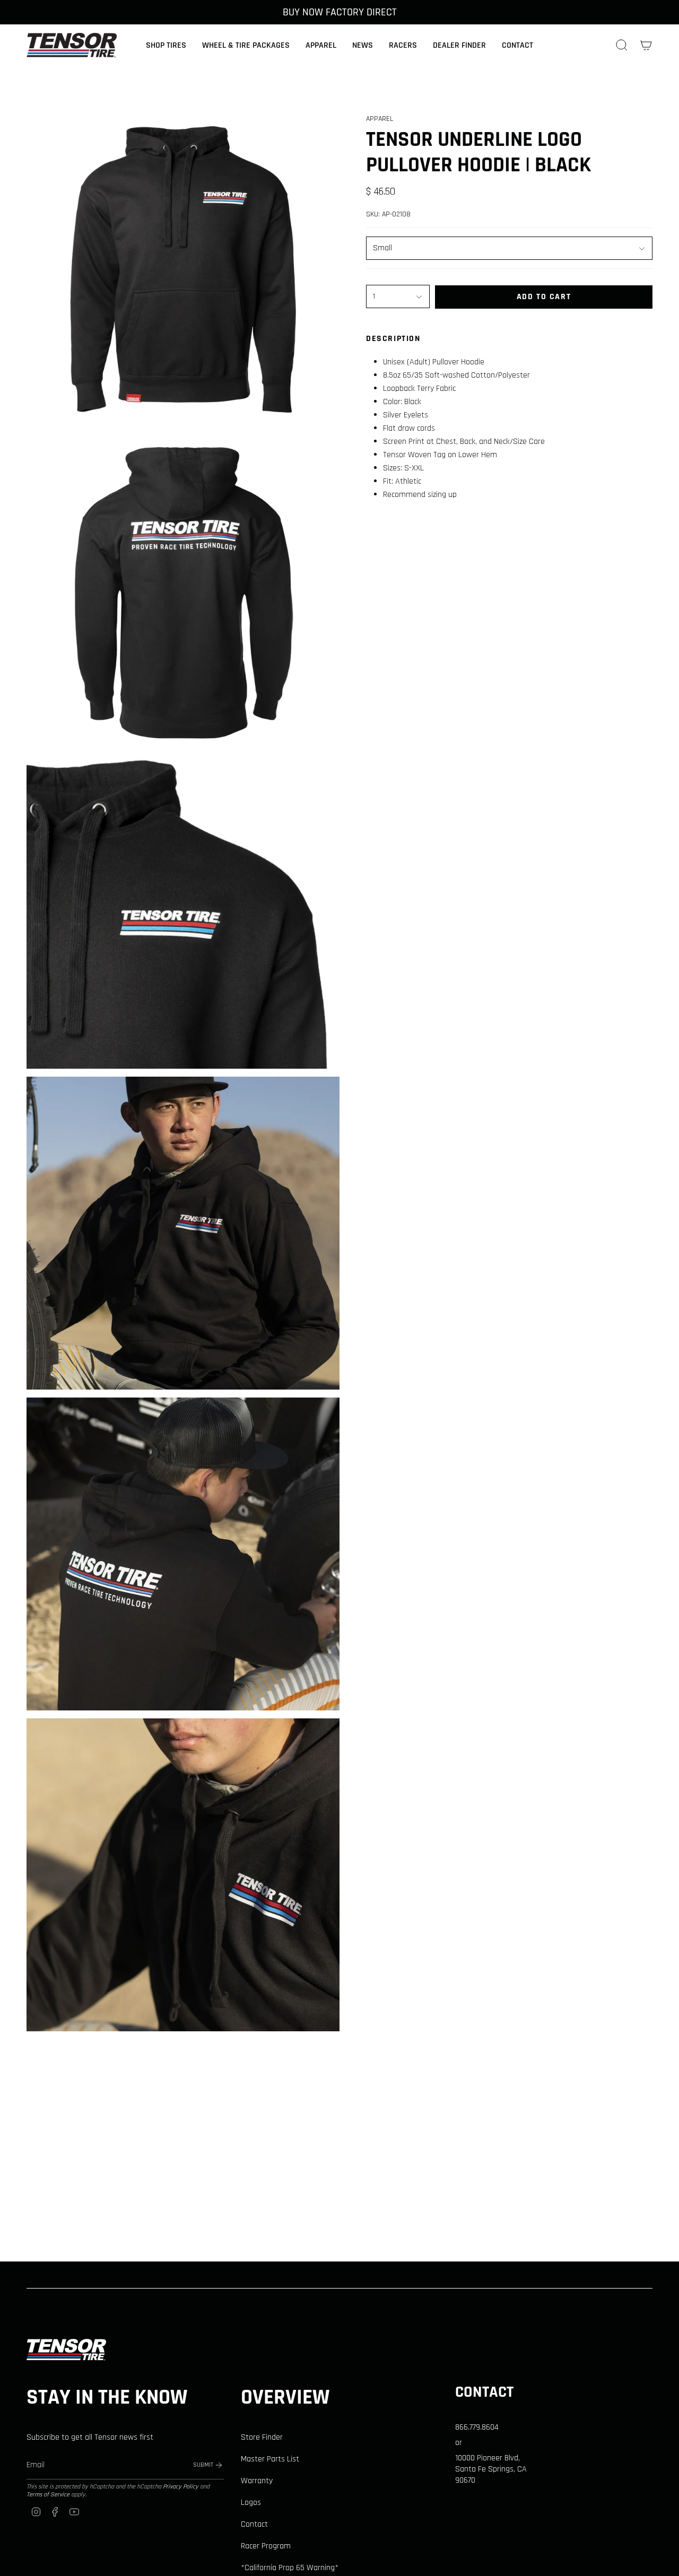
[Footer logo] (66, 2350)
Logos (251, 2503)
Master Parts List (270, 2459)
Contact (254, 2524)
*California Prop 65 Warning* (290, 2568)
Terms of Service (48, 2495)
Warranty (257, 2481)
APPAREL (380, 119)
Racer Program (266, 2546)
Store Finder (262, 2437)
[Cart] (646, 45)
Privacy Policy (181, 2487)
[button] (166, 45)
